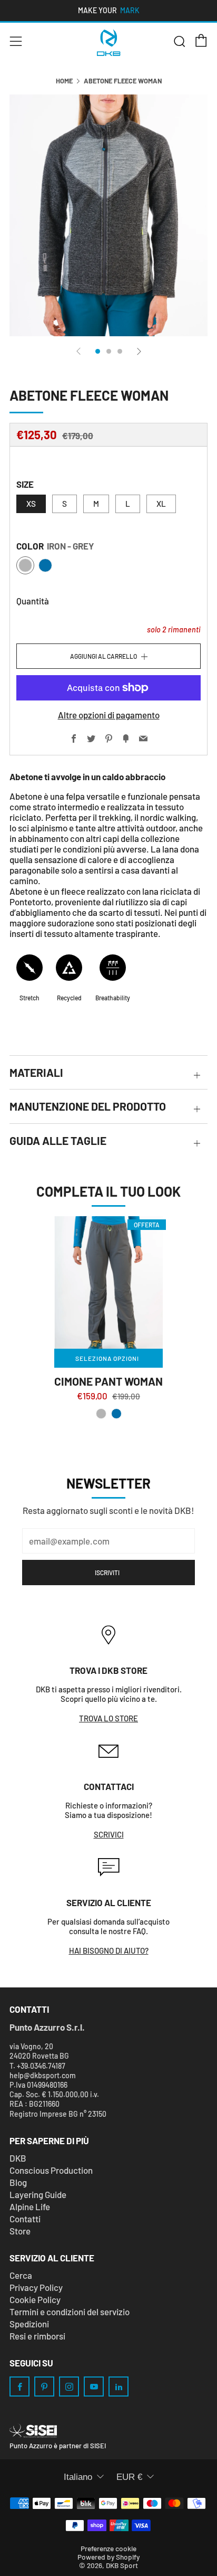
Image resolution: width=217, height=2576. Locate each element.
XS (31, 504)
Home (64, 81)
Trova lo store (108, 1718)
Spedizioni (29, 2324)
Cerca (21, 2275)
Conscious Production (51, 2170)
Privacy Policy (36, 2287)
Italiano (78, 2477)
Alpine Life (30, 2206)
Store (20, 2231)
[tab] (98, 351)
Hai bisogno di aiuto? (109, 1950)
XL (161, 504)
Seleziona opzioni (107, 1358)
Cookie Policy (35, 2299)
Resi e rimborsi (37, 2336)
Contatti (25, 2219)
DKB (18, 2158)
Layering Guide (38, 2194)
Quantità (33, 601)
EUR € (129, 2477)
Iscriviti (107, 1573)
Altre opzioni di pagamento (109, 715)
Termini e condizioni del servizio (70, 2312)
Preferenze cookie (108, 2548)
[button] (101, 1414)
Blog (18, 2182)
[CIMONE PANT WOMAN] (108, 1282)
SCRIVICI (109, 1834)
